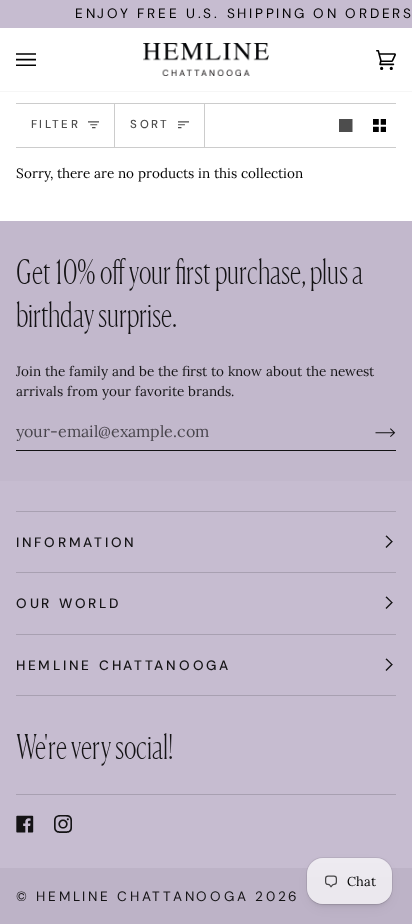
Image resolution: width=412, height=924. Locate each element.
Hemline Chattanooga (142, 896)
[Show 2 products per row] (380, 125)
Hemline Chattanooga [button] (123, 665)
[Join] (369, 431)
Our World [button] (68, 603)
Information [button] (76, 542)
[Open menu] (46, 59)
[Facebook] (25, 824)
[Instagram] (63, 824)
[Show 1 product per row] (346, 125)
